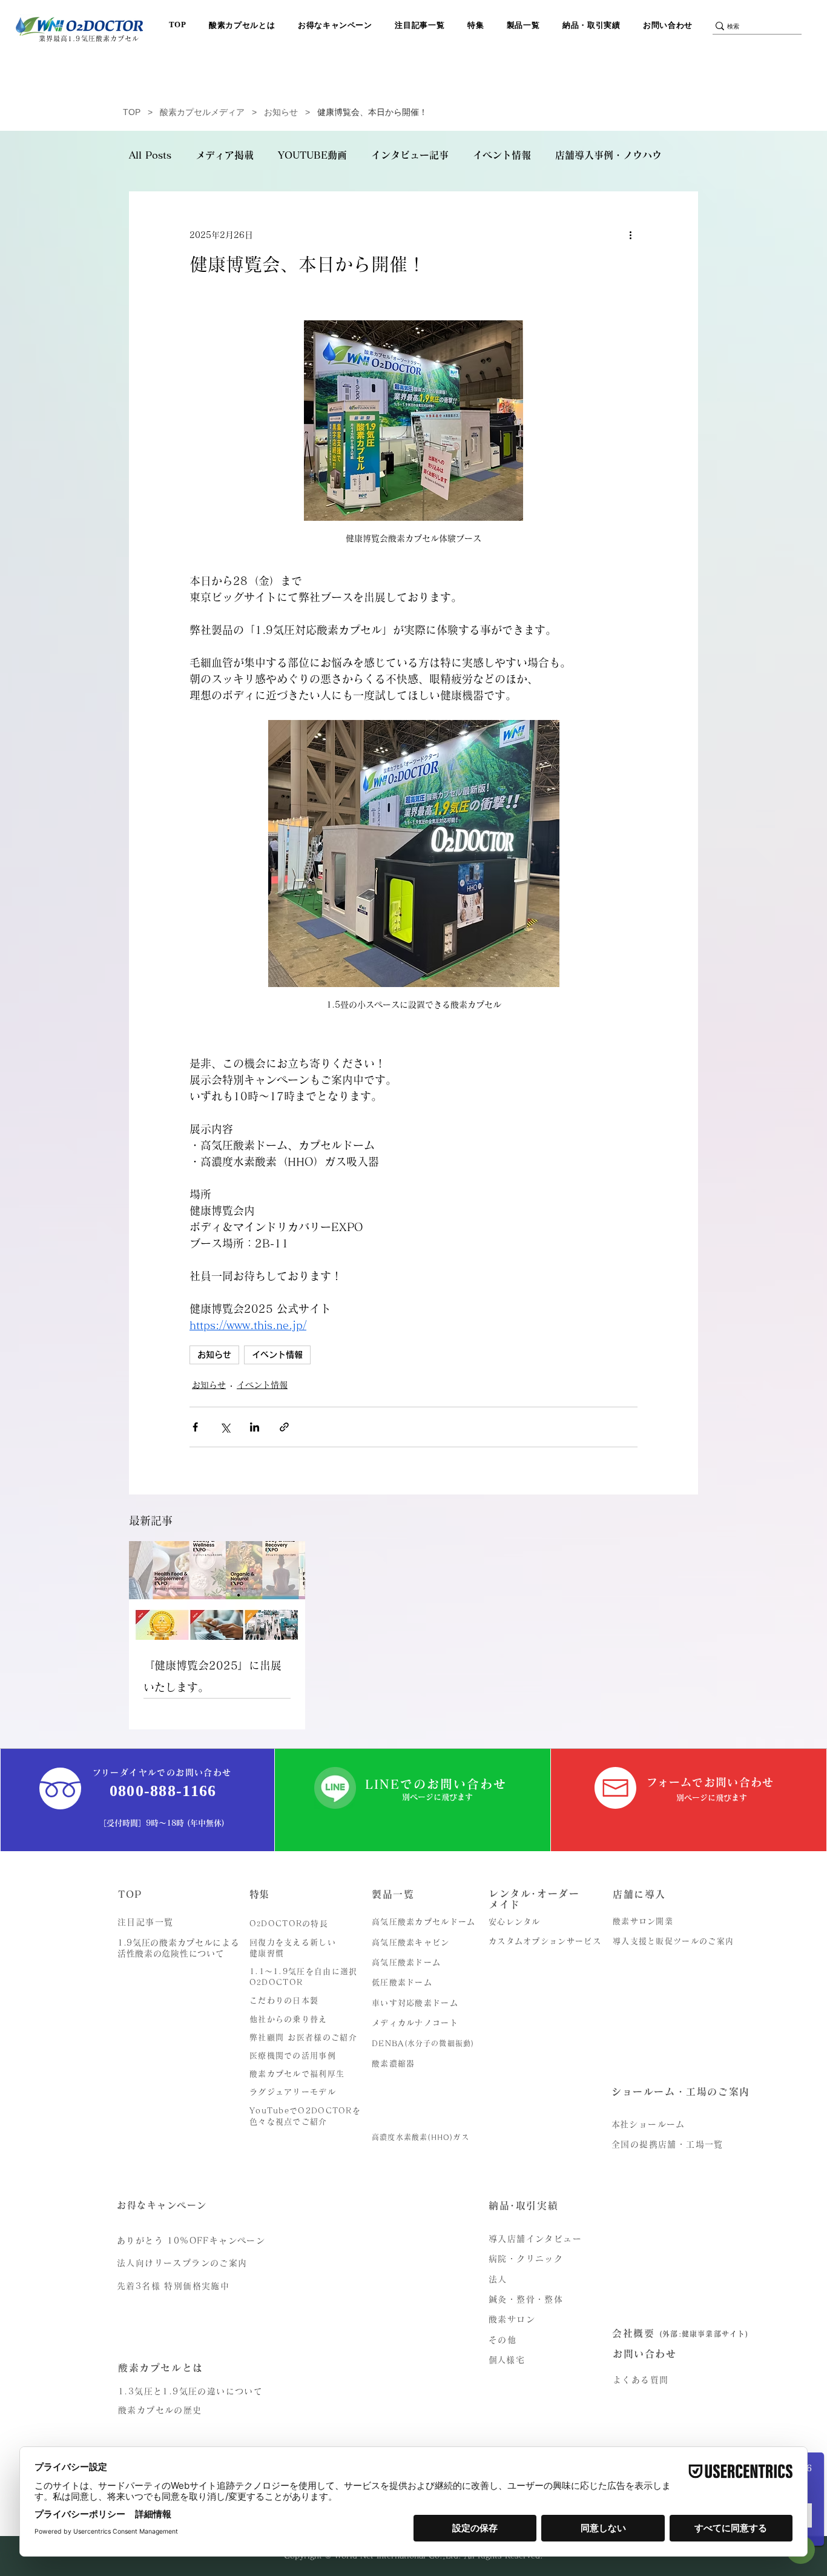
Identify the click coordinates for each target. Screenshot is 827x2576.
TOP (132, 112)
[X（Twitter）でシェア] (225, 1427)
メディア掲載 (225, 155)
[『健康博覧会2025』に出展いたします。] (217, 1590)
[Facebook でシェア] (195, 1427)
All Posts (150, 155)
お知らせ (281, 112)
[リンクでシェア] (284, 1427)
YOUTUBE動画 (312, 155)
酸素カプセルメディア (202, 112)
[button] (245, 25)
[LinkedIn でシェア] (255, 1427)
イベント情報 (502, 155)
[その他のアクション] (630, 235)
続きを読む (579, 155)
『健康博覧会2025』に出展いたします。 (213, 1676)
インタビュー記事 (410, 155)
